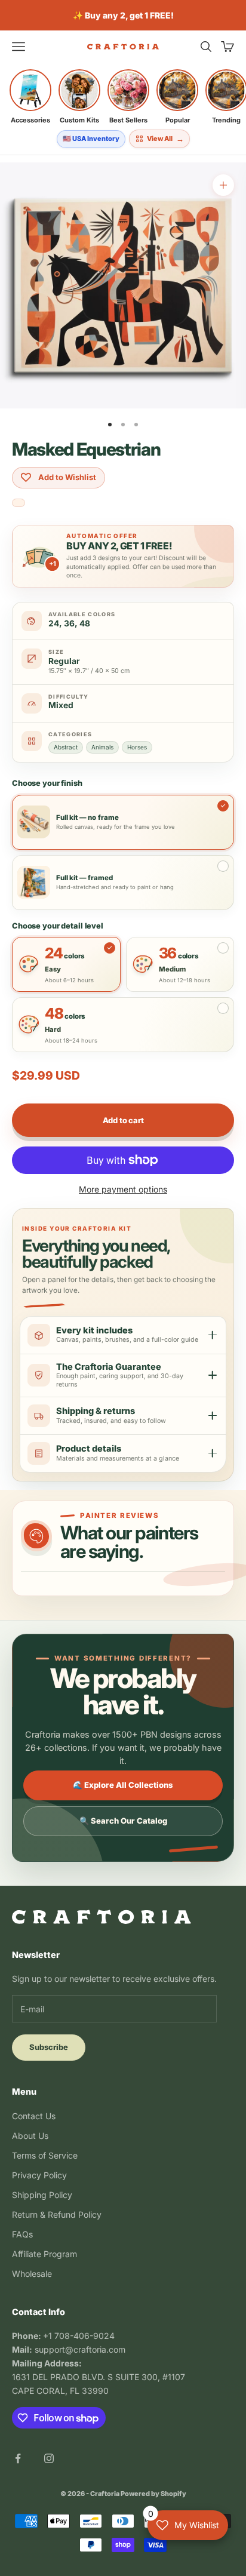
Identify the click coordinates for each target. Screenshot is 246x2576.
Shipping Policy (42, 2195)
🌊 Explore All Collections (123, 1785)
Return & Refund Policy (57, 2214)
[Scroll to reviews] (19, 504)
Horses (137, 747)
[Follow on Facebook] (18, 2458)
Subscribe (49, 2047)
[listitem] (30, 97)
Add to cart (123, 1120)
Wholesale (32, 2274)
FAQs (22, 2234)
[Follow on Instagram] (49, 2458)
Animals (102, 747)
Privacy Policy (39, 2175)
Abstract (66, 747)
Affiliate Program (44, 2254)
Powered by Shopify (153, 2494)
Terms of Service (45, 2155)
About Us (30, 2136)
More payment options (123, 1189)
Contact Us (34, 2116)
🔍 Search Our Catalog (123, 1821)
